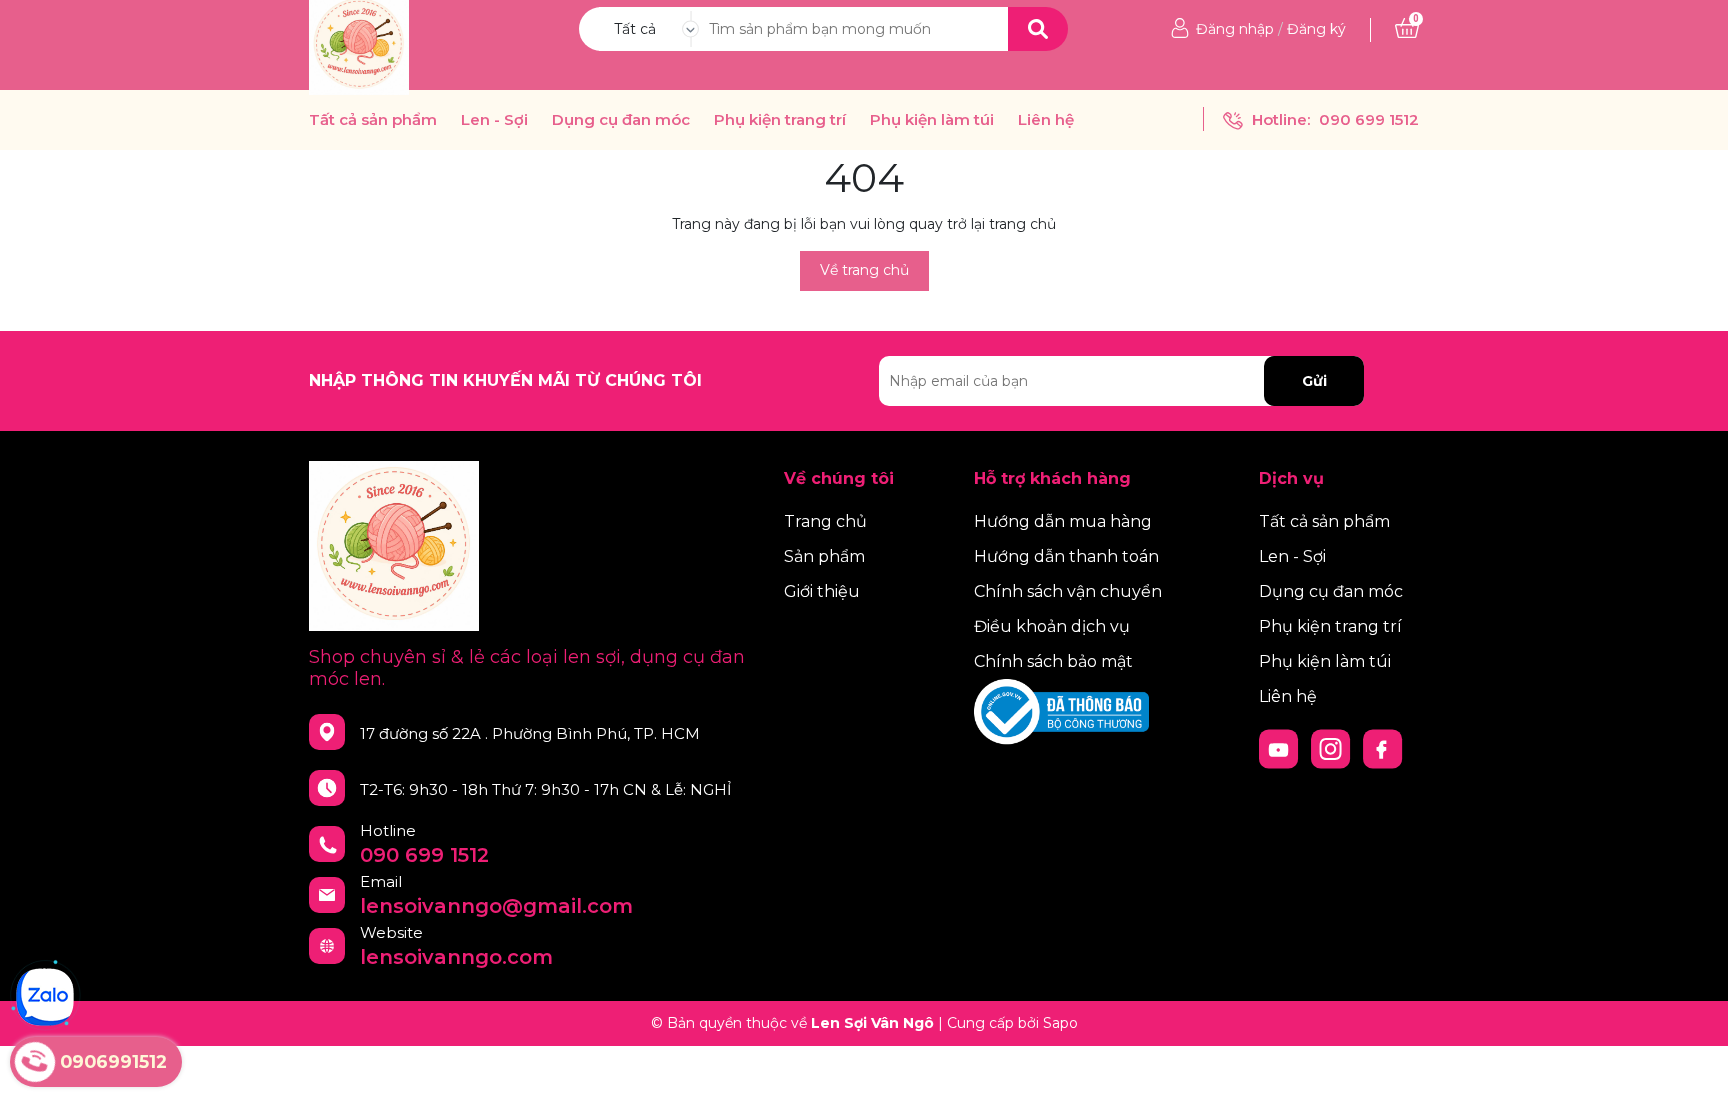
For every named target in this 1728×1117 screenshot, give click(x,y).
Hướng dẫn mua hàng (1063, 521)
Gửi (1314, 381)
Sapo (1060, 1023)
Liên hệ (1046, 120)
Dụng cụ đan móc (621, 120)
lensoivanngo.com (456, 957)
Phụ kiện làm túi (932, 120)
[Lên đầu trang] (1693, 1082)
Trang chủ (825, 521)
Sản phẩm (824, 556)
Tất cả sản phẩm (373, 120)
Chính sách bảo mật (1053, 661)
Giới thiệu (822, 591)
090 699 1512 (1369, 119)
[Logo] (359, 44)
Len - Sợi (494, 120)
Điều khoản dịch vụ (1052, 626)
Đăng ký (1316, 29)
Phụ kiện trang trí (780, 120)
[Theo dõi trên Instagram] (1333, 748)
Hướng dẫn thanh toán (1066, 556)
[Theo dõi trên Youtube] (1281, 748)
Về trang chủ (864, 270)
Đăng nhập (1235, 29)
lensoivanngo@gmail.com (496, 906)
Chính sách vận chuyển (1068, 591)
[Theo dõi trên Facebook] (1383, 748)
